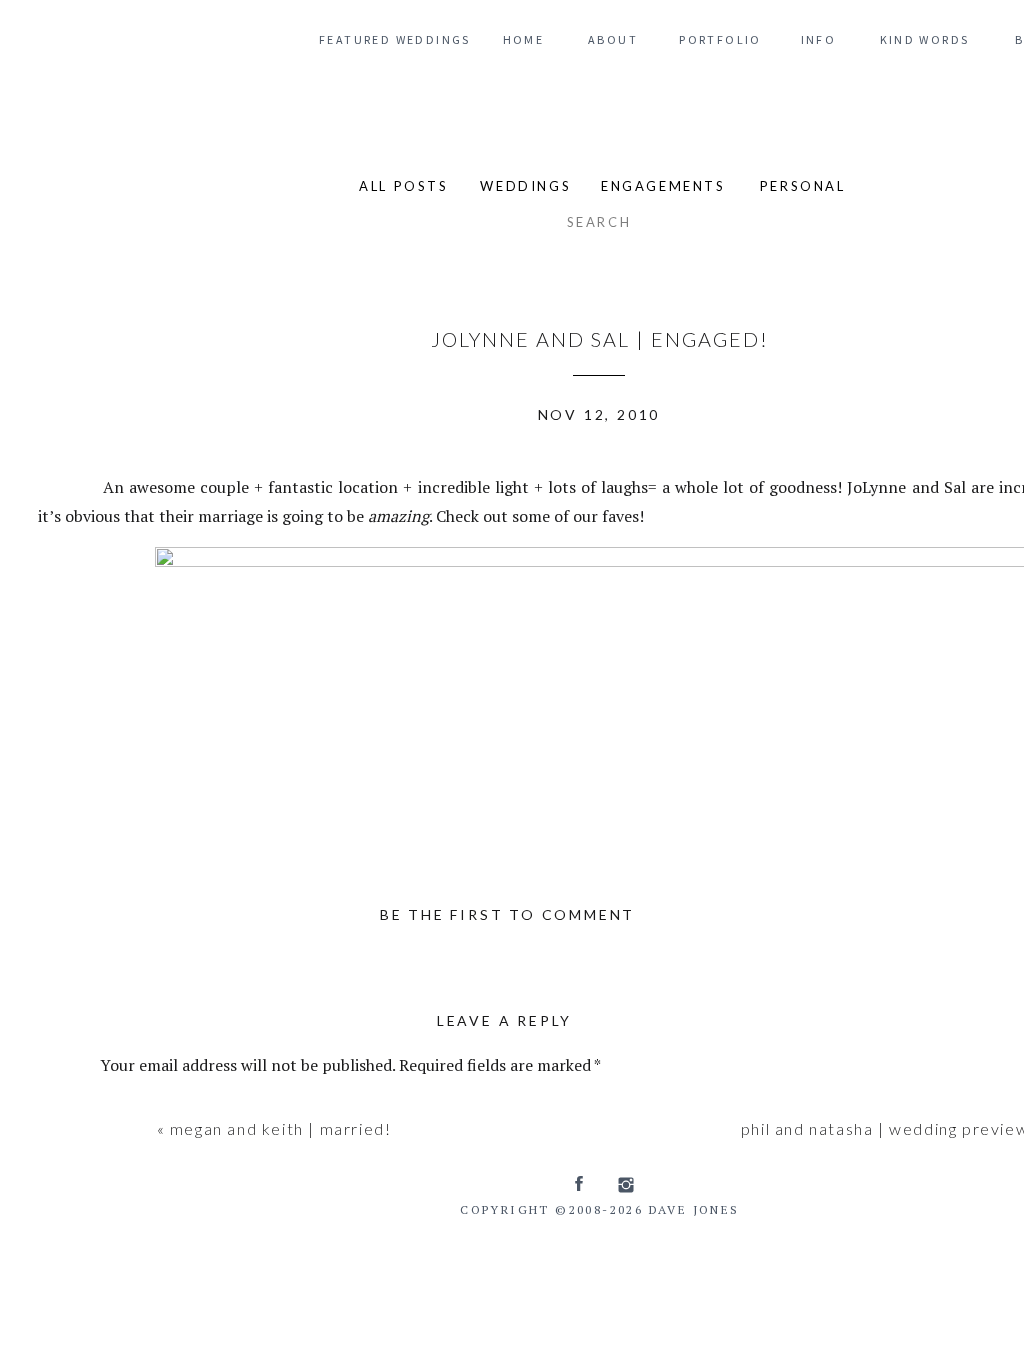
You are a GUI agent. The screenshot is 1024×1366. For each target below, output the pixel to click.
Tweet (65, 484)
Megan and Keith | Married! (281, 1128)
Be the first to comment (507, 914)
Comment (141, 1108)
